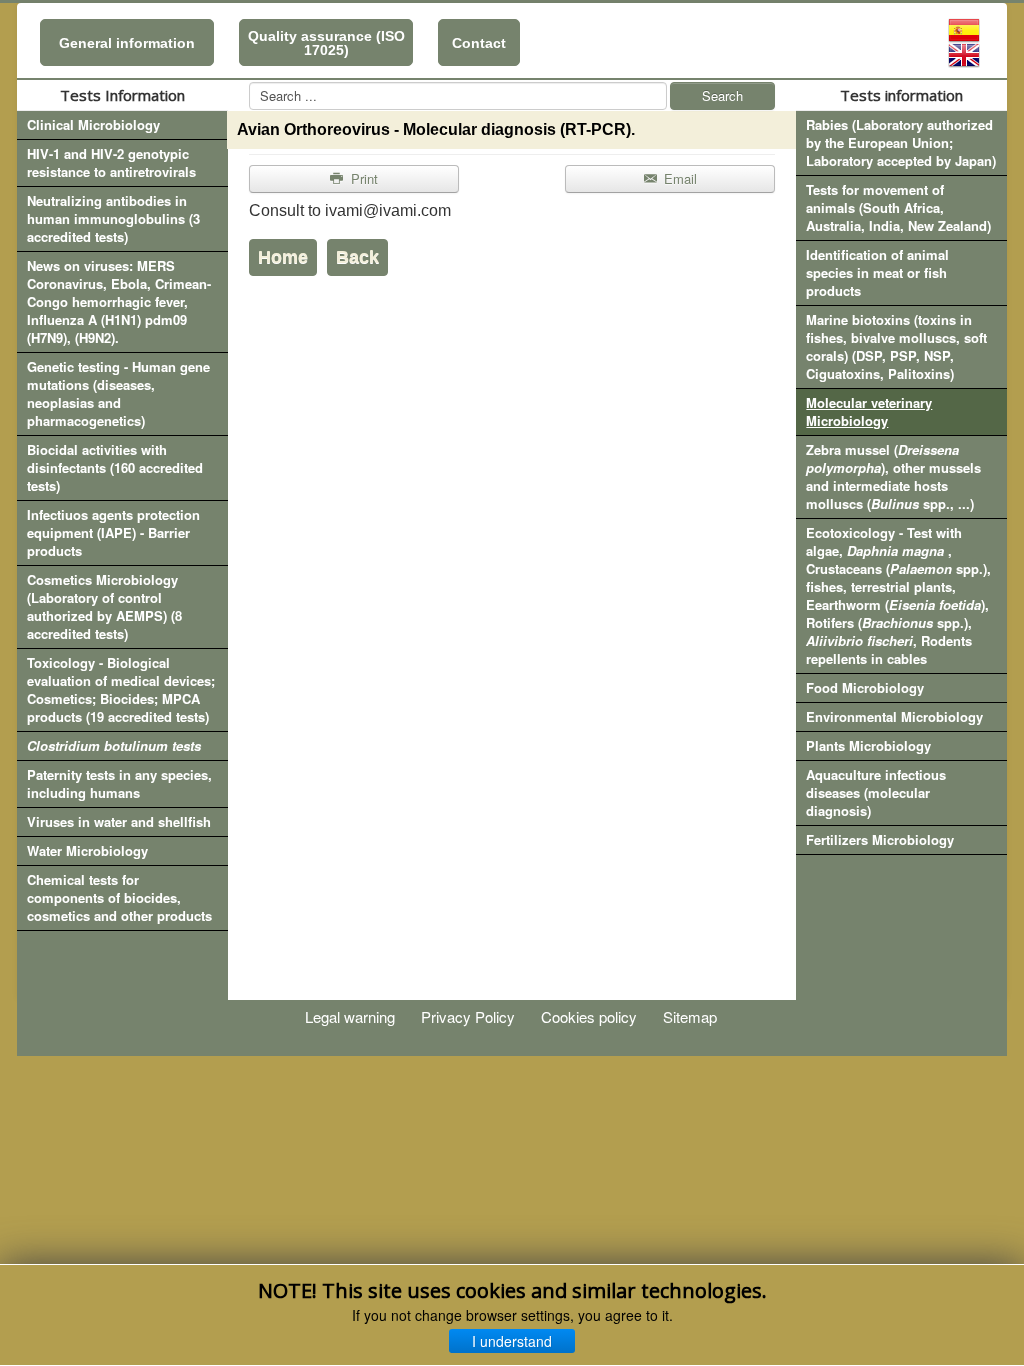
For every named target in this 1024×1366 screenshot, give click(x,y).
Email (678, 178)
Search (722, 95)
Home (283, 257)
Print (362, 178)
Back (357, 257)
